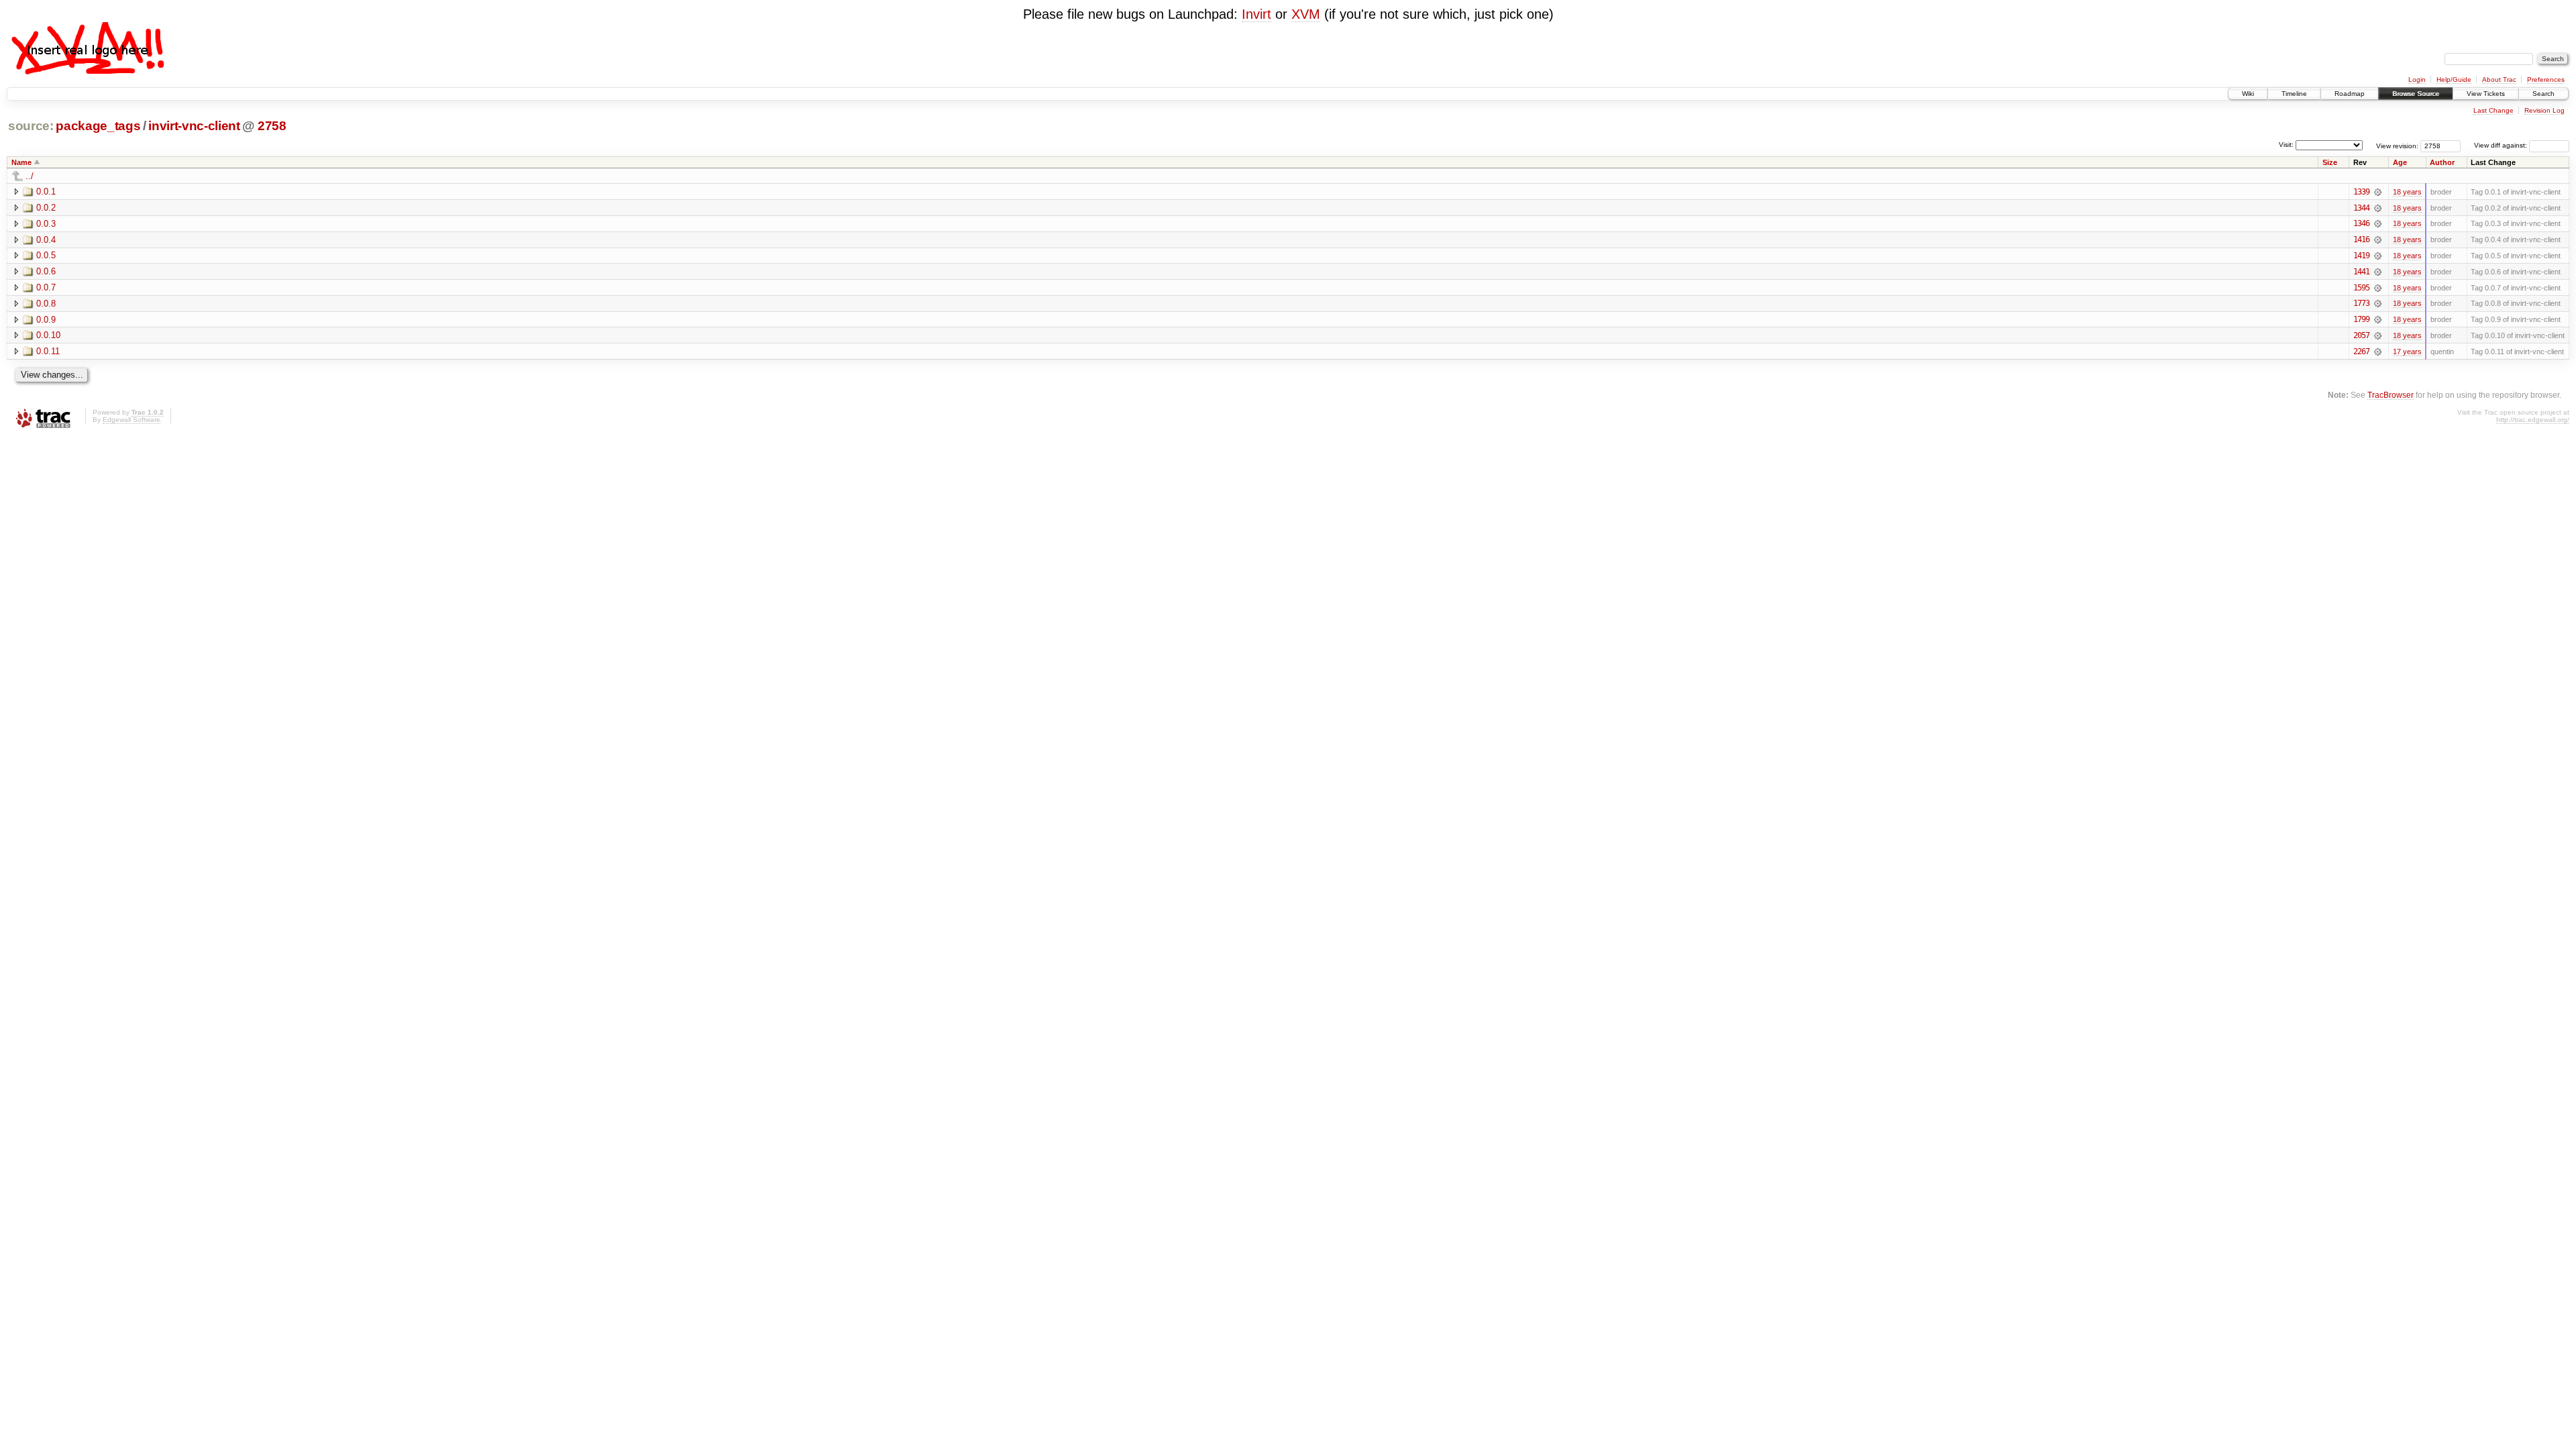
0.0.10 (48, 335)
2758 (272, 126)
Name (21, 162)
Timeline (2294, 94)
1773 (2361, 303)
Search (2543, 94)
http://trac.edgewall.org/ (2533, 420)
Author (2442, 162)
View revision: (2397, 145)
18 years (2407, 192)
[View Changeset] (2378, 192)
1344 (2361, 208)
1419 (2361, 256)
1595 (2361, 288)
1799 (2361, 319)
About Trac (2499, 79)
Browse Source (2416, 94)
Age (2400, 162)
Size (2330, 162)
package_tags (98, 126)
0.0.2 (46, 208)
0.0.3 (46, 224)
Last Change (2493, 110)
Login (2417, 79)
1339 (2361, 192)
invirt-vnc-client (194, 126)
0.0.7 (46, 287)
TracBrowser (2391, 395)
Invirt (1256, 14)
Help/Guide (2454, 79)
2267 (2361, 352)
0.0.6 (46, 271)
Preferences (2546, 79)
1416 (2361, 239)
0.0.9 (46, 320)
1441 (2361, 272)
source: (31, 126)
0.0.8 (46, 304)
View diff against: (2502, 145)
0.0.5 (46, 255)
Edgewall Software (131, 420)
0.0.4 (46, 240)
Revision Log (2544, 110)
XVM (1306, 14)
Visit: (2286, 145)
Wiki (2248, 94)
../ (30, 176)
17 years (2407, 352)
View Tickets (2486, 94)
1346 (2361, 223)
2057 (2361, 335)
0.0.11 (48, 351)
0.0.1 (46, 192)
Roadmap (2350, 94)
